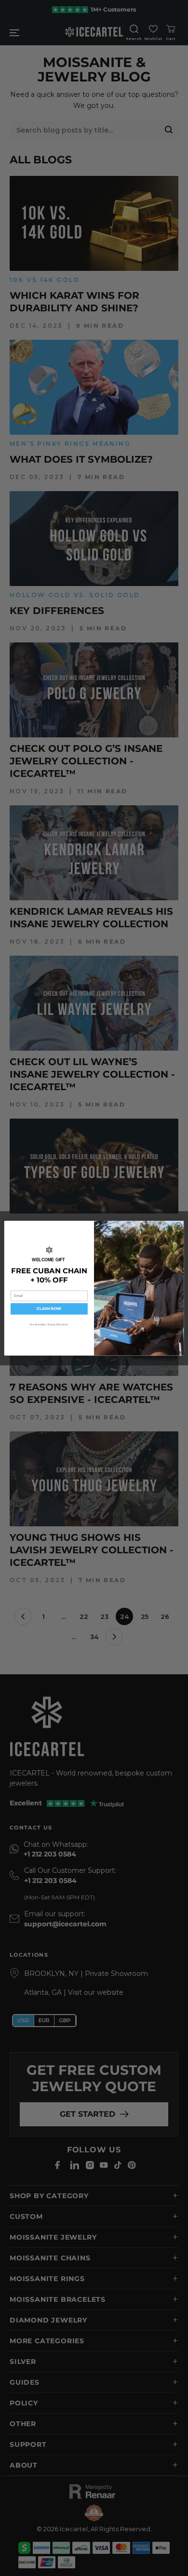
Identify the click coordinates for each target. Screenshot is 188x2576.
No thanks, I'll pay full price (49, 1324)
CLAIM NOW (49, 1309)
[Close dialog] (178, 1226)
